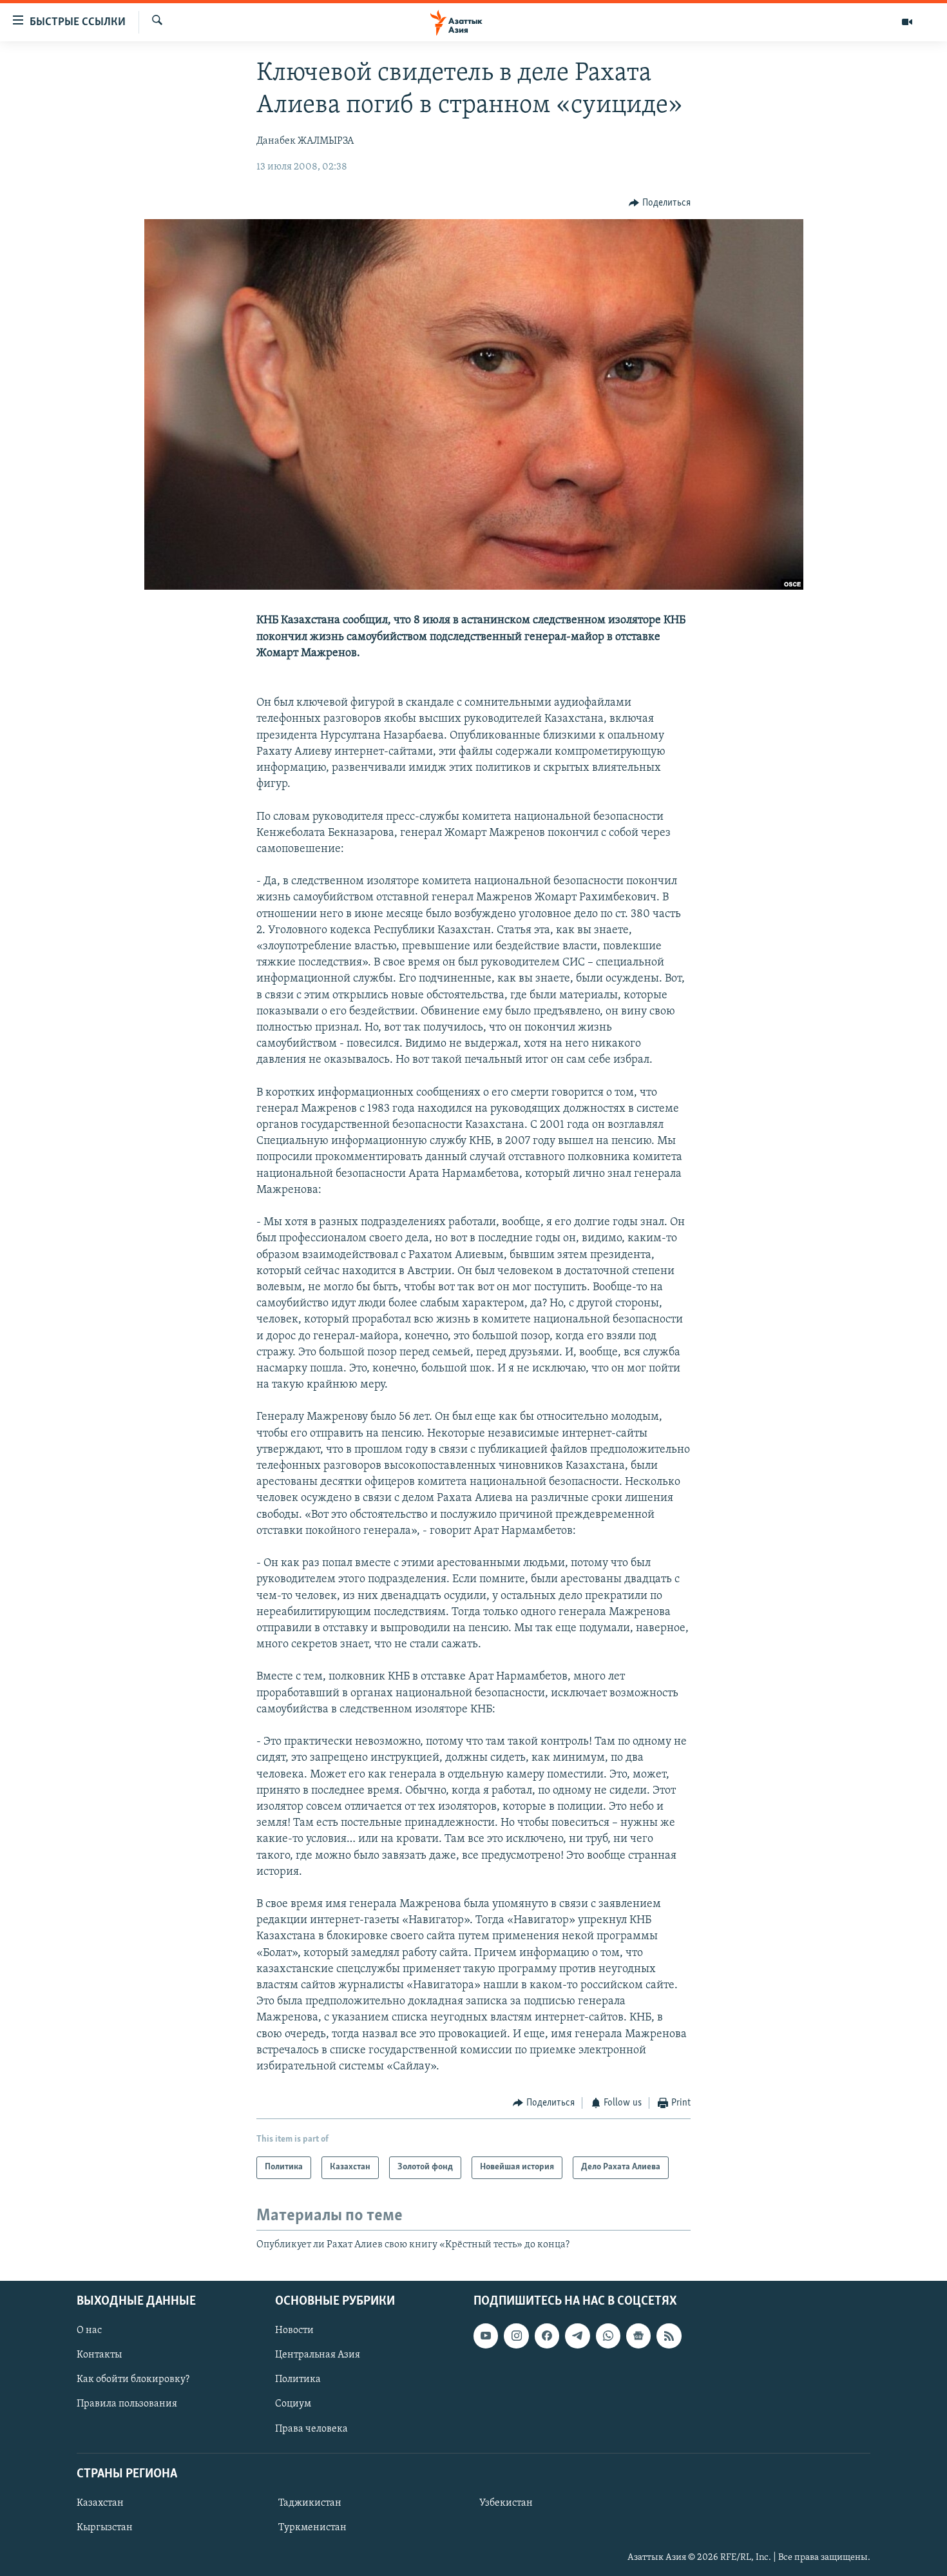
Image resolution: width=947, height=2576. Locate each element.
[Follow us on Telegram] (577, 2336)
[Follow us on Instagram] (516, 2336)
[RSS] (669, 2336)
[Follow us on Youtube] (486, 2336)
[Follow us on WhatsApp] (608, 2336)
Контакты (99, 2355)
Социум (293, 2404)
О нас (89, 2330)
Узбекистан (506, 2503)
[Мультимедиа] (907, 22)
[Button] (660, 203)
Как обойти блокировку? (133, 2379)
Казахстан (100, 2503)
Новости (294, 2330)
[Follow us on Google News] (638, 2336)
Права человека (311, 2428)
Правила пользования (127, 2404)
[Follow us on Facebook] (547, 2336)
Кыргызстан (105, 2528)
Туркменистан (312, 2528)
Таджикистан (310, 2503)
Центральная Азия (318, 2355)
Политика (298, 2379)
